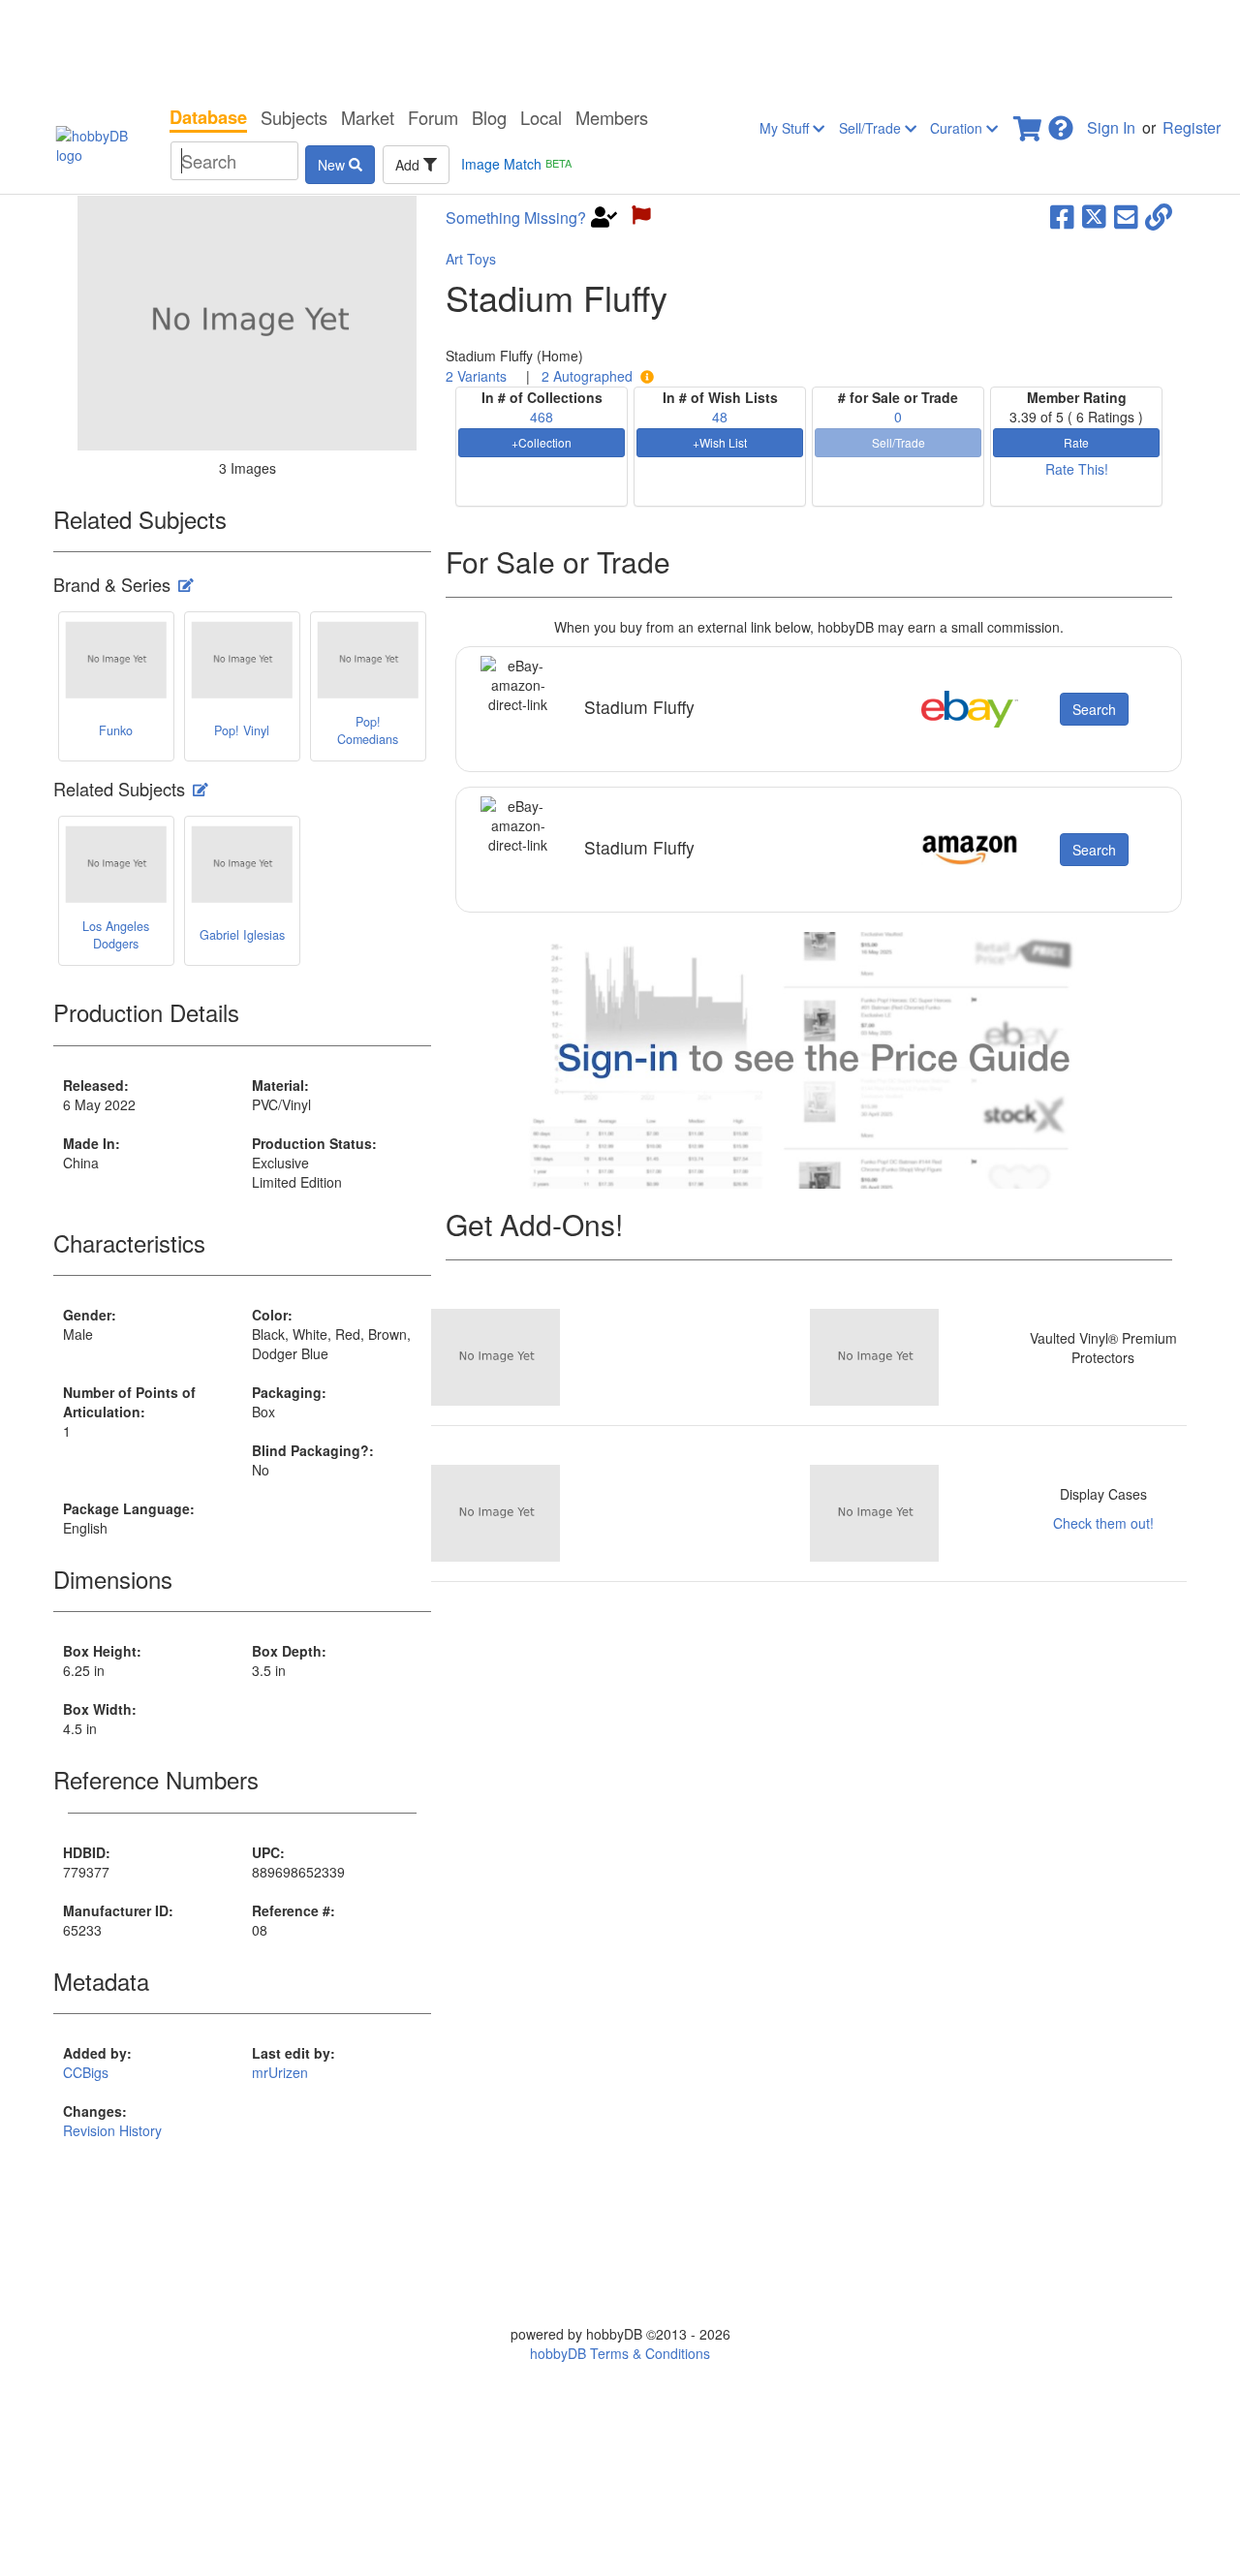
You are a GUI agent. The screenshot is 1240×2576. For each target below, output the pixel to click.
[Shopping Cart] (1029, 123)
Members (612, 117)
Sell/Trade (872, 128)
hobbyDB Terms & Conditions (620, 2353)
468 (542, 417)
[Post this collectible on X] (1094, 215)
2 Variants (476, 376)
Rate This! (1077, 469)
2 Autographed (587, 376)
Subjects (294, 117)
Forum (433, 117)
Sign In (1111, 127)
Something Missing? (516, 218)
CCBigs (86, 2072)
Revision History (112, 2130)
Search (1094, 709)
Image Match (516, 164)
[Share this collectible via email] (1126, 215)
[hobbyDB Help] (1061, 123)
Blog (489, 117)
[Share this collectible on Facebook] (1062, 215)
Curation (958, 128)
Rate (1076, 442)
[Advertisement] (620, 48)
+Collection (542, 442)
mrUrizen (280, 2072)
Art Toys (471, 259)
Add (409, 165)
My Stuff (786, 128)
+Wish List (720, 442)
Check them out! (1103, 1523)
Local (541, 117)
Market (368, 117)
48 (720, 417)
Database (208, 117)
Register (1192, 127)
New (333, 165)
